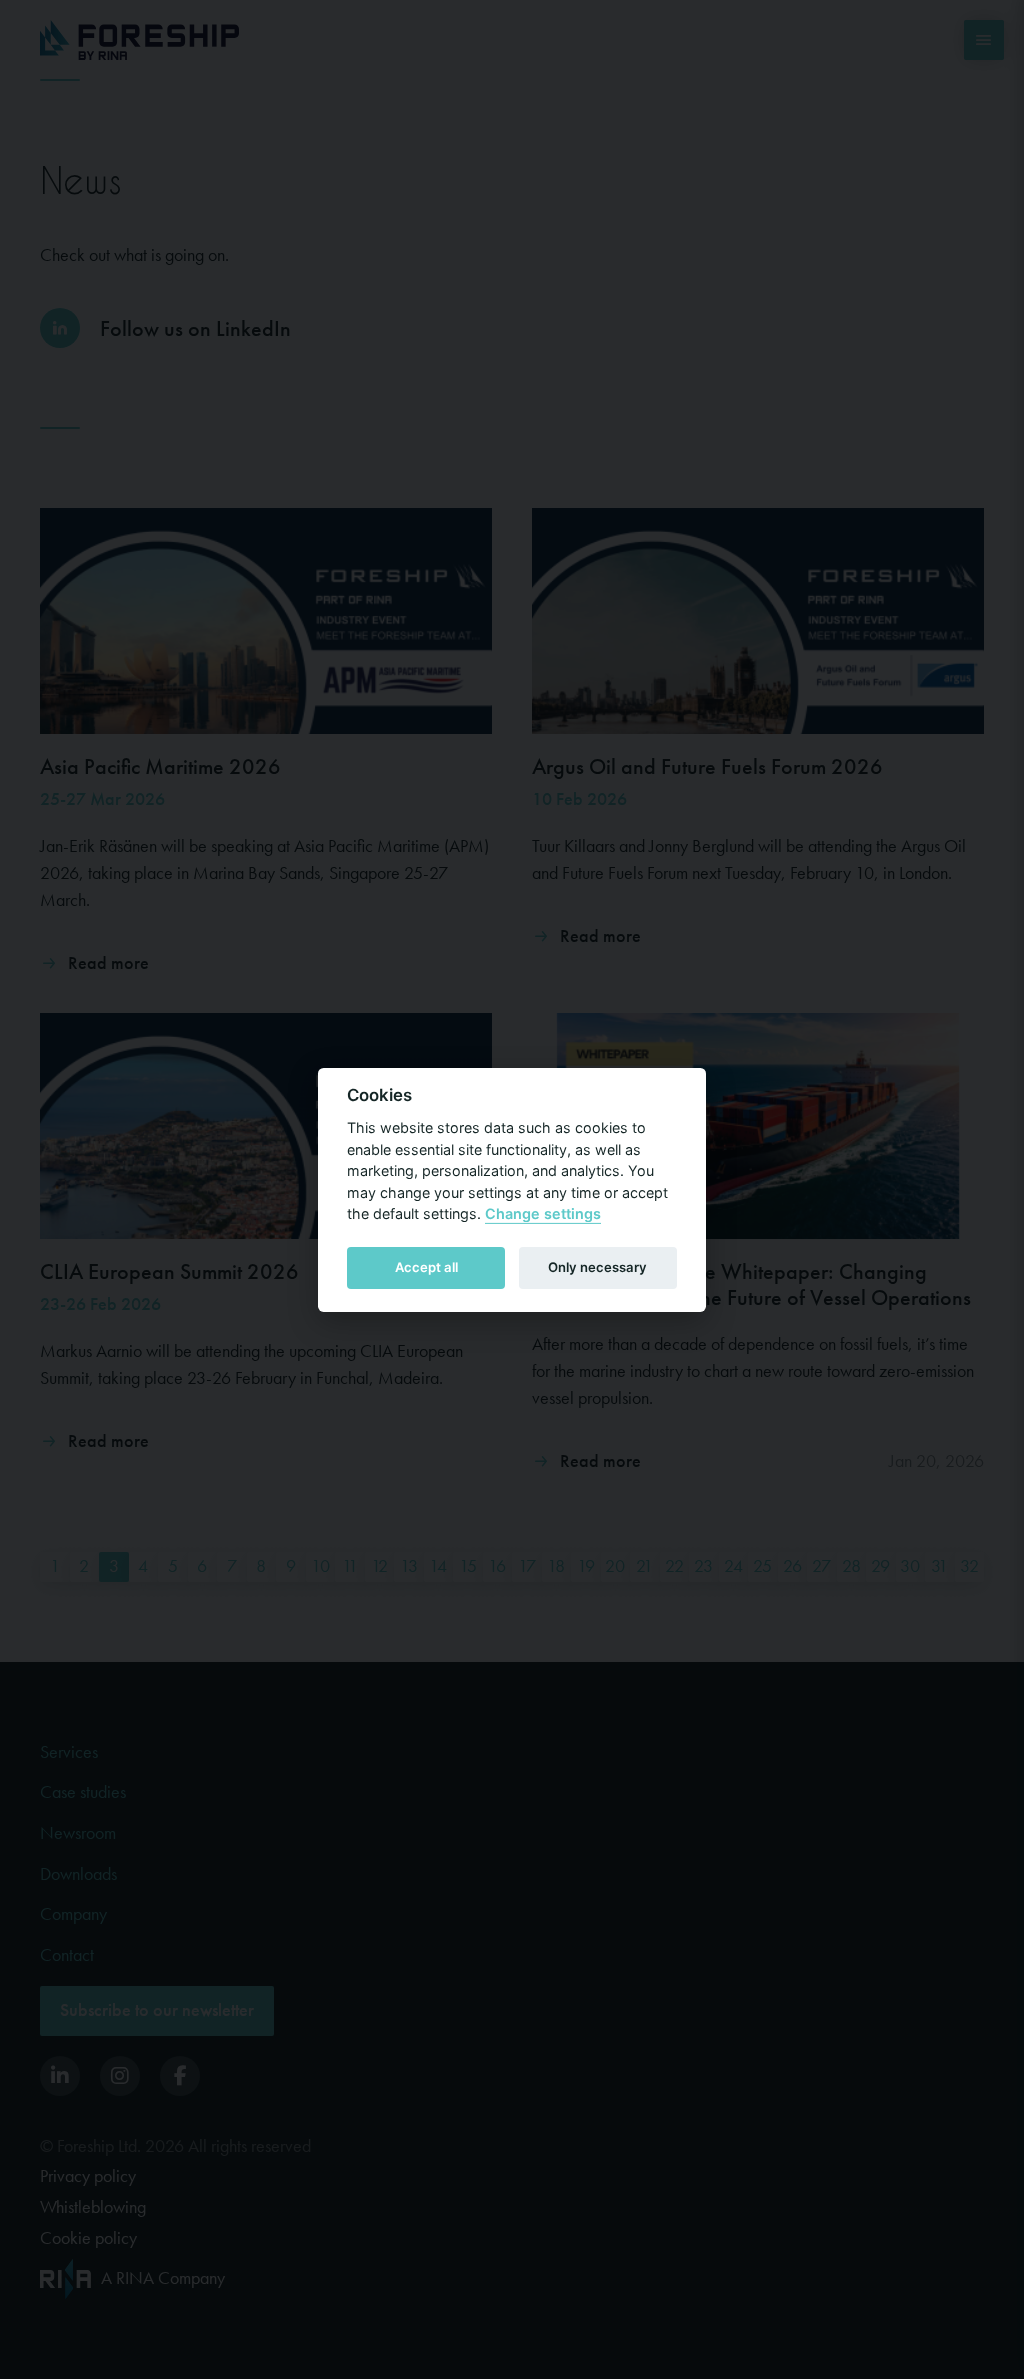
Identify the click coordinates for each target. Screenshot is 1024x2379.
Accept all (426, 1267)
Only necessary (597, 1267)
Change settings (543, 1213)
